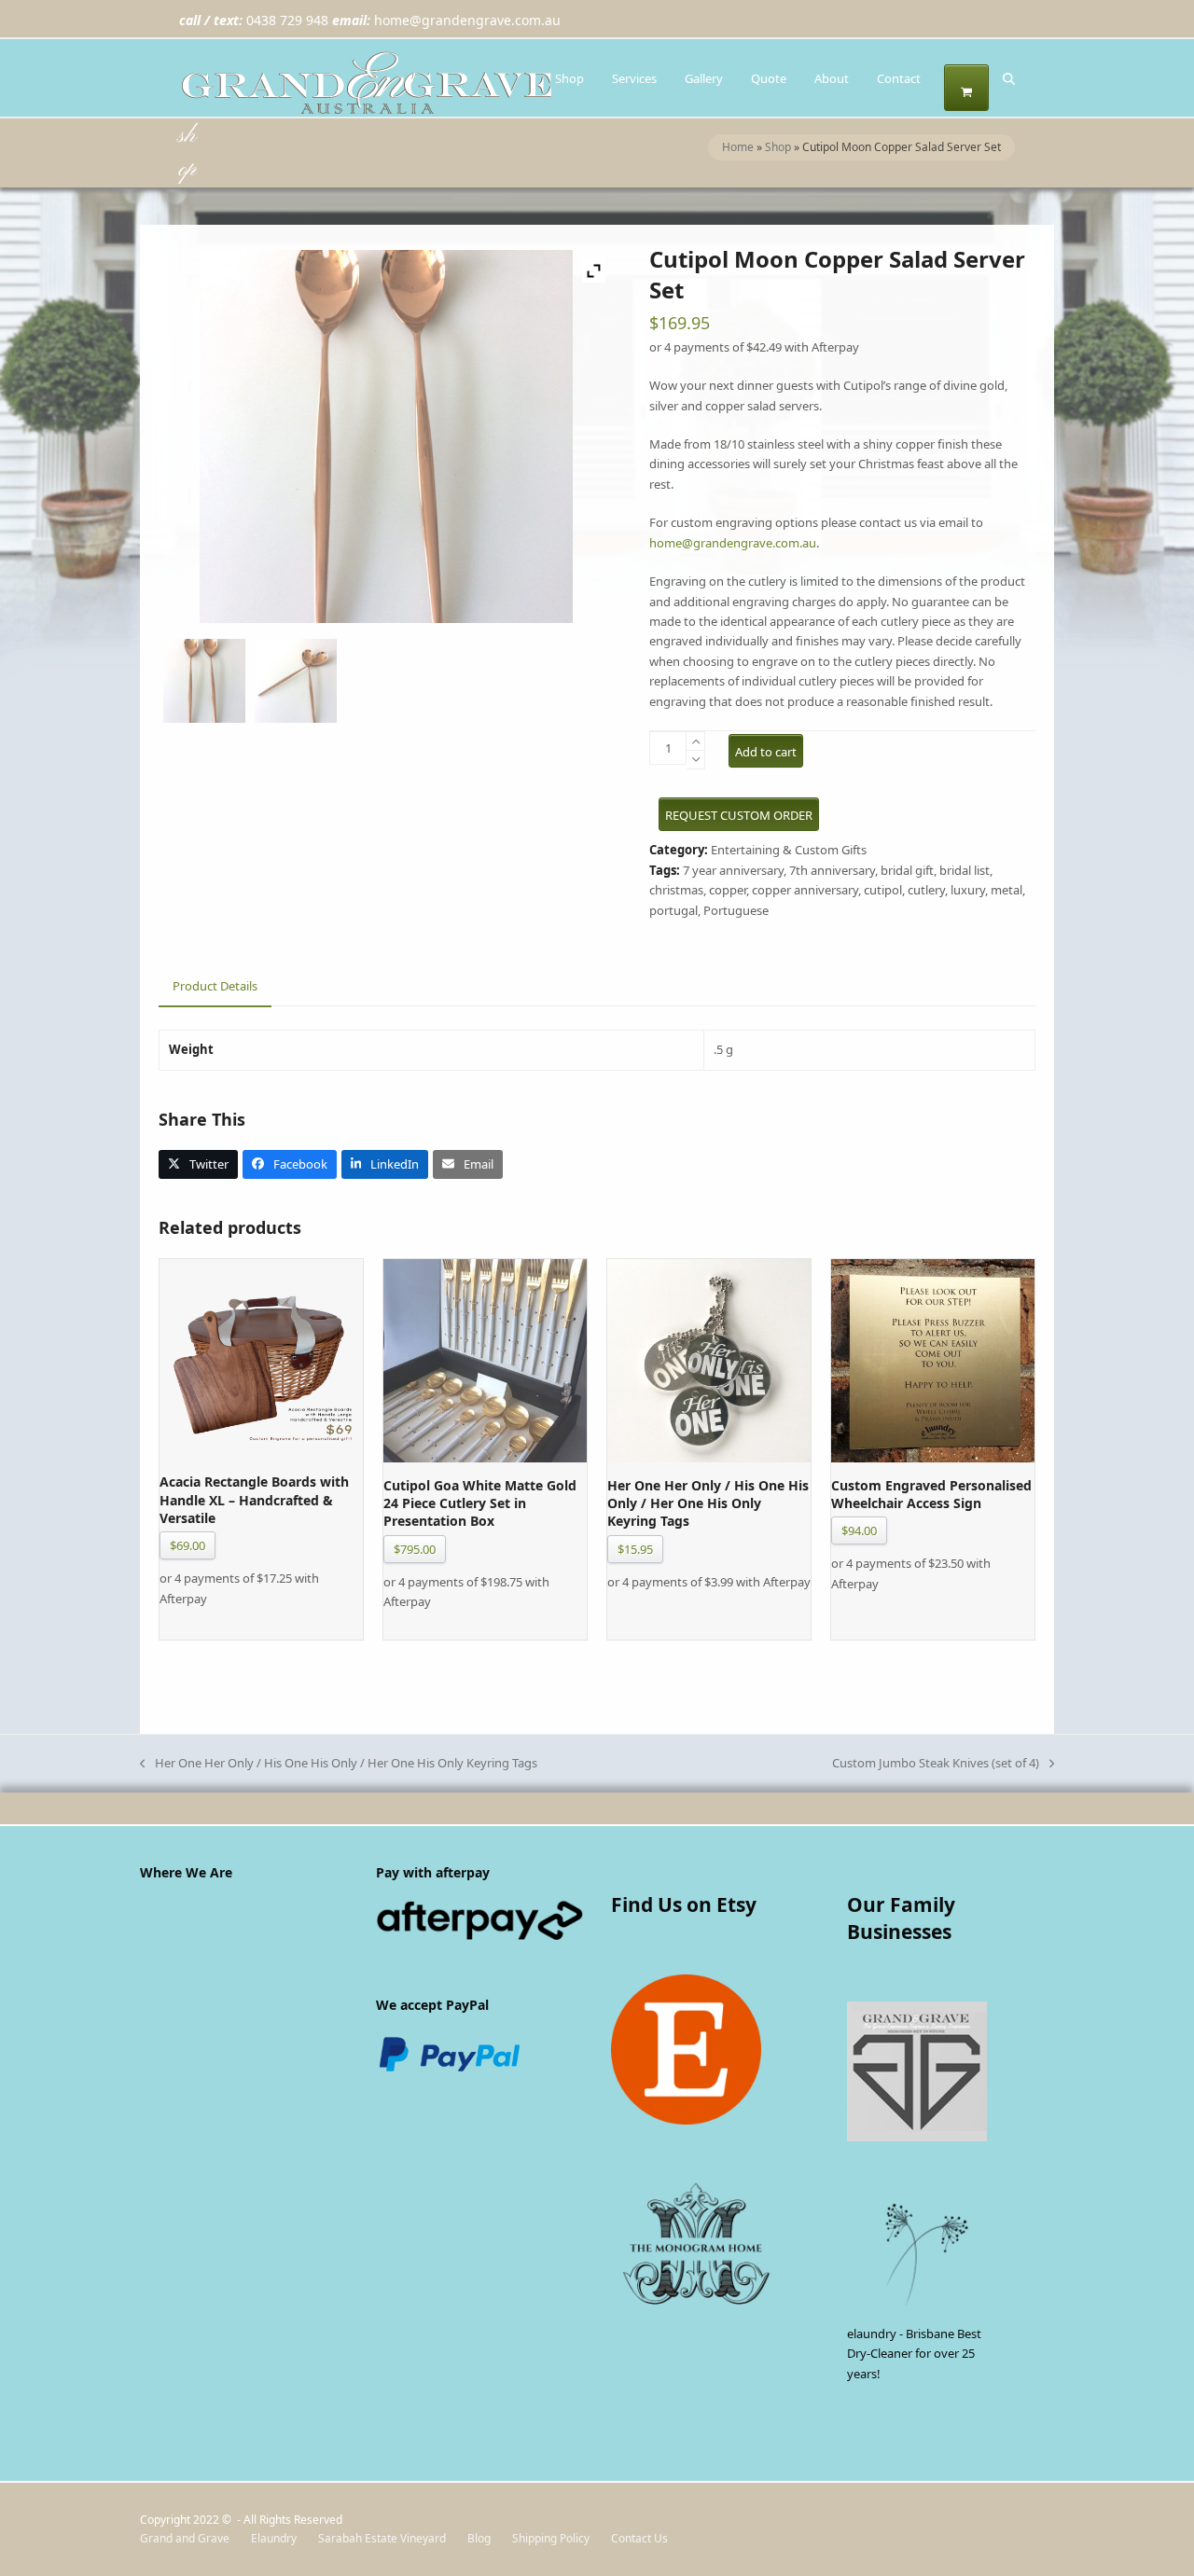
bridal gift (907, 870)
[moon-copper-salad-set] (204, 684)
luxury (968, 890)
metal (1007, 890)
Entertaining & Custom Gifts (789, 850)
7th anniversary (832, 870)
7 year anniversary (733, 870)
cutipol (883, 890)
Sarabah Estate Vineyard (382, 2538)
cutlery (926, 890)
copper (728, 890)
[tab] (215, 987)
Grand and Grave (185, 2538)
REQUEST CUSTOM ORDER (739, 815)
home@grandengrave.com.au (467, 20)
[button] (966, 88)
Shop (778, 147)
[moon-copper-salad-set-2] (296, 684)
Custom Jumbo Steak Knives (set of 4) (936, 1764)
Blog (479, 2538)
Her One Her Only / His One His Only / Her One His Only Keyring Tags (339, 1764)
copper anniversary (805, 890)
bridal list (965, 870)
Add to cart (766, 752)
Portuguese (736, 910)
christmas (676, 890)
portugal (673, 910)
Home (738, 147)
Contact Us (639, 2538)
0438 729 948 (287, 20)
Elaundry (274, 2538)
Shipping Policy (551, 2538)
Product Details (215, 986)
